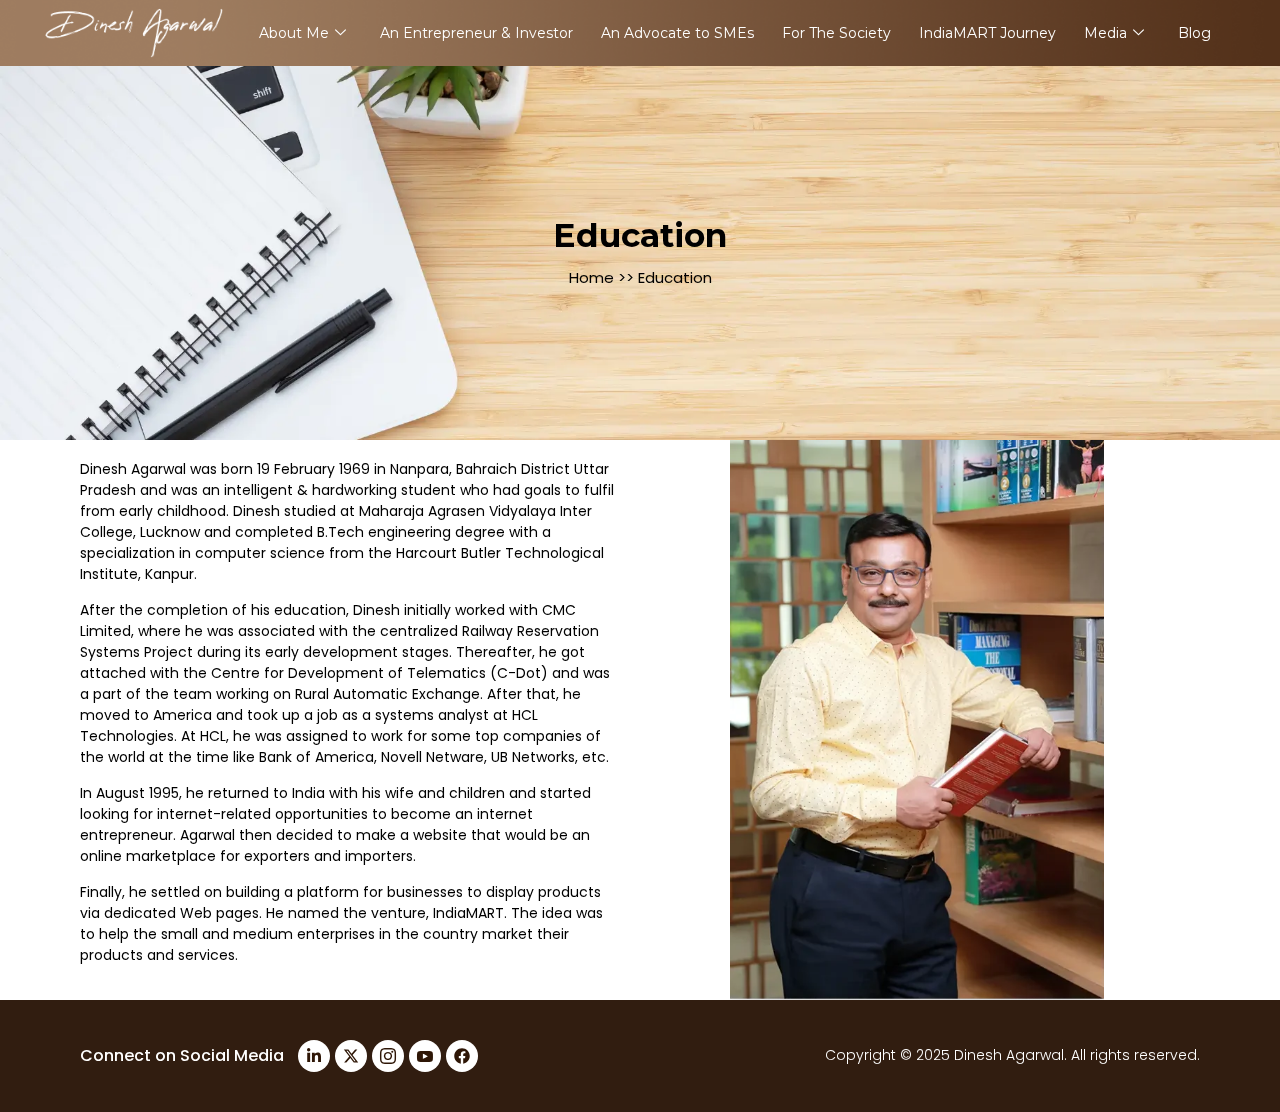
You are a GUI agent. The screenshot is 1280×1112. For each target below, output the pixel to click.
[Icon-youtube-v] (425, 1056)
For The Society (836, 33)
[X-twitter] (351, 1056)
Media (1105, 33)
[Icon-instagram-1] (388, 1056)
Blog (1194, 33)
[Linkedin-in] (314, 1056)
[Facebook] (462, 1056)
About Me (294, 33)
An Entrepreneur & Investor (476, 33)
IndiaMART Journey (987, 33)
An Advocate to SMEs (677, 33)
